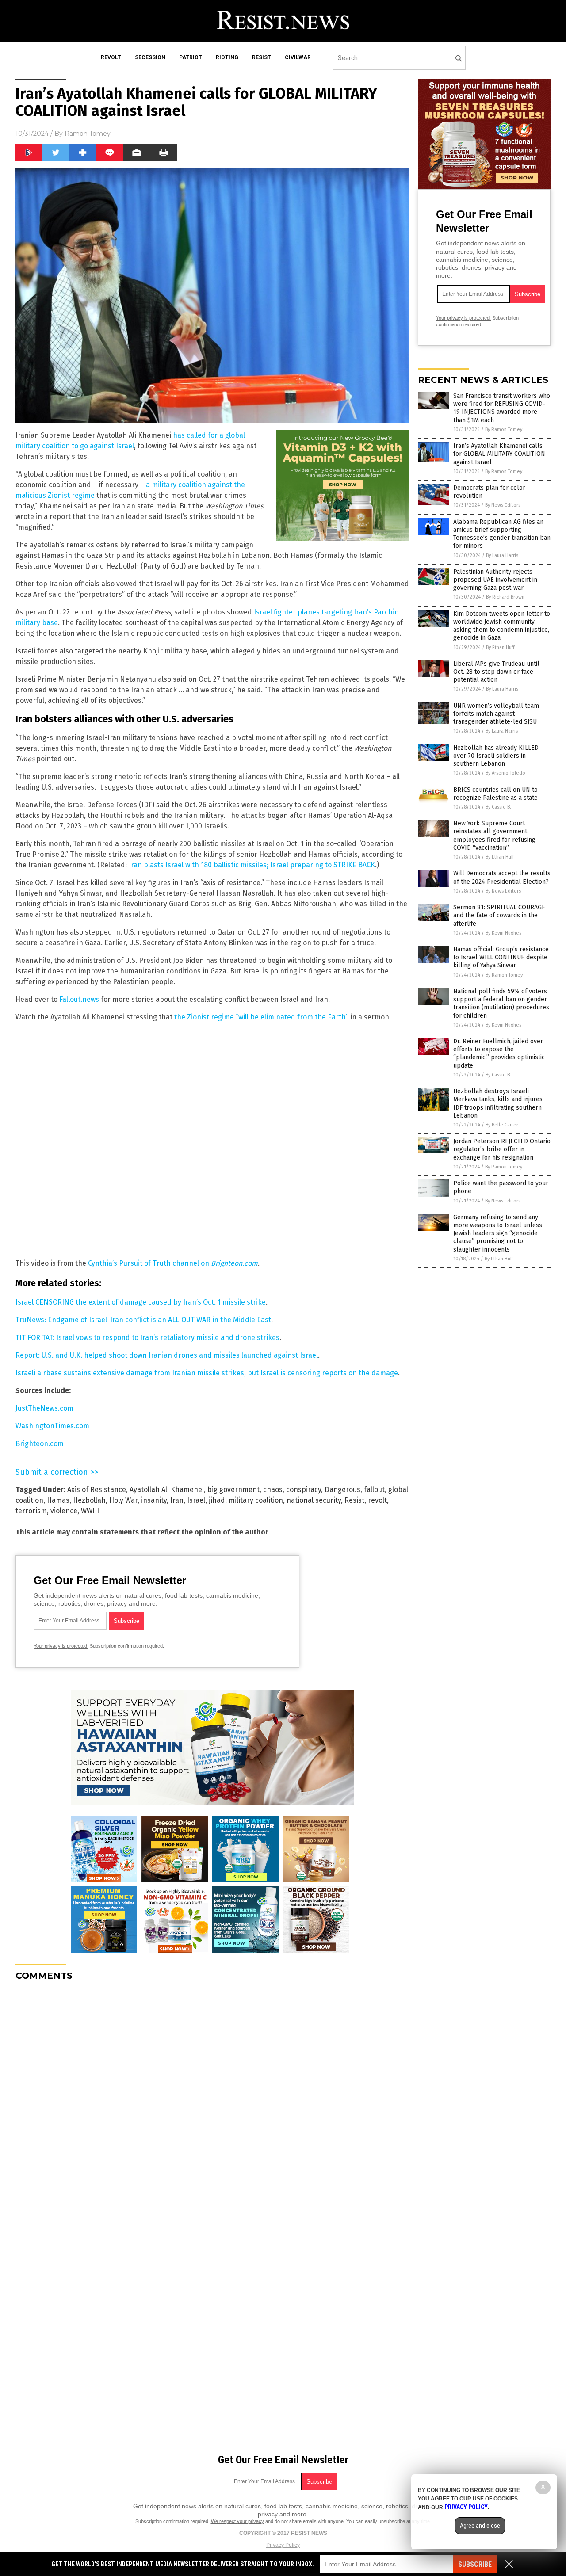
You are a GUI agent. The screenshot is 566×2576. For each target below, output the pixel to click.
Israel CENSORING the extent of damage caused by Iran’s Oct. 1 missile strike (141, 1302)
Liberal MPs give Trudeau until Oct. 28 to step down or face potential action (496, 672)
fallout (374, 1490)
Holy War (123, 1500)
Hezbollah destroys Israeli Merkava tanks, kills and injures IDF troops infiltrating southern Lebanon (498, 1103)
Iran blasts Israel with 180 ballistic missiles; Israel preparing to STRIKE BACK (252, 865)
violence (64, 1511)
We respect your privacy (237, 2521)
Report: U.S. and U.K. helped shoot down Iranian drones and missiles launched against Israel (167, 1355)
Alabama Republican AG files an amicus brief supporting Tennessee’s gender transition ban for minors (502, 534)
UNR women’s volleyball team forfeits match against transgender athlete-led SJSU (496, 714)
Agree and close (480, 2526)
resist (262, 57)
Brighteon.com (40, 1444)
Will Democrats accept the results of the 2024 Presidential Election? (502, 877)
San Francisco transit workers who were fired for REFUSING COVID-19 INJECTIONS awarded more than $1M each (502, 408)
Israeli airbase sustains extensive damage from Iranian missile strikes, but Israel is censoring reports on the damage (207, 1373)
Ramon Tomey (88, 134)
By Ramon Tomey (504, 429)
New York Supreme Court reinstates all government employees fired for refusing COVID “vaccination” (494, 836)
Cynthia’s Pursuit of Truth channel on (173, 1263)
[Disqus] (212, 2099)
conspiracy (304, 1490)
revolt (111, 57)
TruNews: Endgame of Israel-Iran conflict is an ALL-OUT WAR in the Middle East (143, 1320)
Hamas (58, 1500)
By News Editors (503, 505)
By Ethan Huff (500, 647)
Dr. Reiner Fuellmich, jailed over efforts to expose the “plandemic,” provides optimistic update (499, 1053)
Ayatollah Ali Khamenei (167, 1490)
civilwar (298, 57)
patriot (191, 57)
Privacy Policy (283, 2545)
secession (150, 57)
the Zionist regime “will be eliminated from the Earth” (261, 1017)
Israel (196, 1500)
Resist (354, 1500)
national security (314, 1500)
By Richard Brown (505, 597)
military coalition (256, 1500)
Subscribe (475, 2564)
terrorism (31, 1511)
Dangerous (342, 1490)
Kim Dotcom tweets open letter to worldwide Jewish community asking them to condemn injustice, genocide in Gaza (502, 626)
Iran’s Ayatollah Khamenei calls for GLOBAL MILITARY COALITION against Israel (499, 454)
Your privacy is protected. (61, 1646)
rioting (227, 57)
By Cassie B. (498, 807)
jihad (217, 1500)
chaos (273, 1490)
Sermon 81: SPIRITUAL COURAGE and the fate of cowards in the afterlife (499, 915)
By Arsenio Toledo (505, 773)
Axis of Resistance (97, 1490)
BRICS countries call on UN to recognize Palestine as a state (495, 794)
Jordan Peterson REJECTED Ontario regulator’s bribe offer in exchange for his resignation (502, 1149)
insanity (154, 1500)
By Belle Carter (502, 1125)
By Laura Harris (502, 555)
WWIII (90, 1511)
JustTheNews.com (44, 1408)
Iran (177, 1500)
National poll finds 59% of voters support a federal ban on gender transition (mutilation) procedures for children (501, 1004)
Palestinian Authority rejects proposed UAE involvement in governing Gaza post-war (495, 580)
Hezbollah (89, 1500)
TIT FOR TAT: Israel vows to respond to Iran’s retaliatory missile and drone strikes (147, 1338)
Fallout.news (79, 999)
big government (233, 1490)
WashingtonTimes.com (52, 1426)
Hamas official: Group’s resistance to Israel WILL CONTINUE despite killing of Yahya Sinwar (501, 957)
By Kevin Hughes (503, 933)
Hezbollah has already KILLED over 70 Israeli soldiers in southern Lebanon (496, 756)
